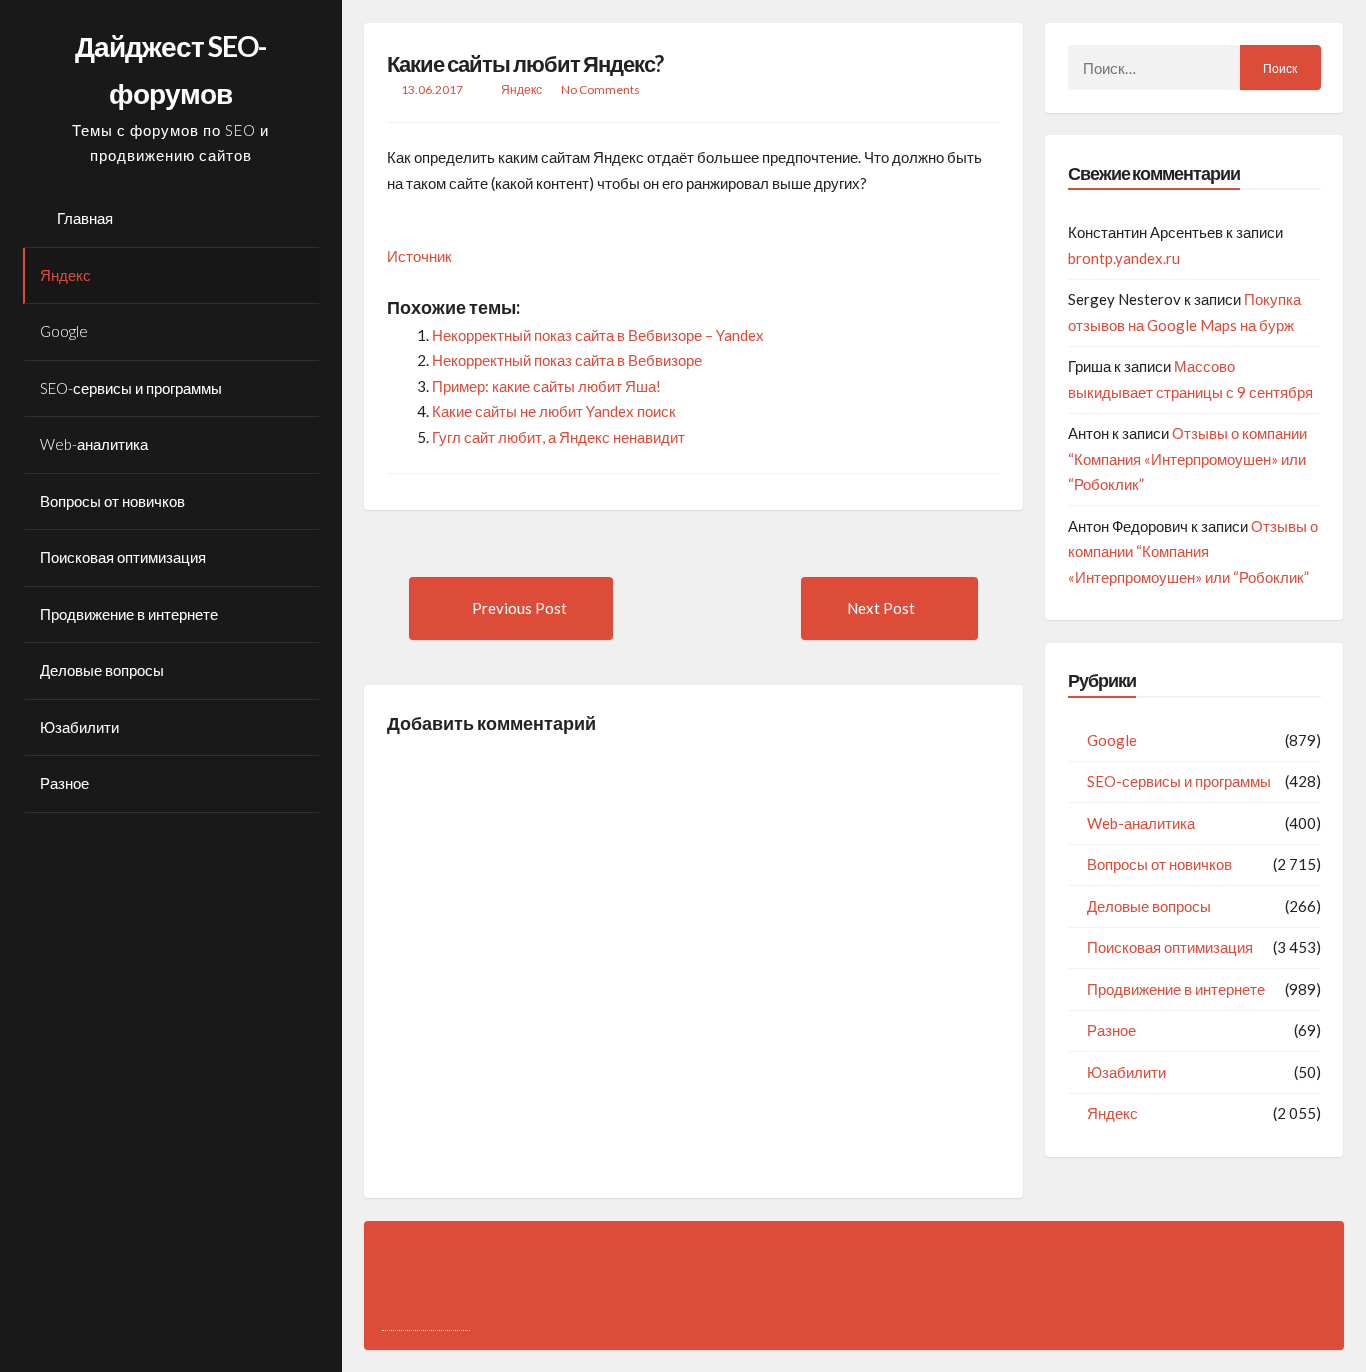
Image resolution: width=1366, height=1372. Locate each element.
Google (64, 331)
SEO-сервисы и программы (131, 388)
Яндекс (65, 275)
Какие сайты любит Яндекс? (525, 63)
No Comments (600, 89)
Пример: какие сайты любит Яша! (546, 386)
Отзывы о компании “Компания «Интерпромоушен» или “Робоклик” (1187, 458)
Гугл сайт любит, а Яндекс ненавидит (558, 437)
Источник (419, 256)
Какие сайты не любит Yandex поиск (554, 411)
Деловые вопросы (102, 670)
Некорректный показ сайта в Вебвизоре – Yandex (598, 335)
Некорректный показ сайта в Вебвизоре (567, 360)
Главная (85, 218)
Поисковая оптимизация (123, 557)
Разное (64, 783)
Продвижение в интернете (129, 614)
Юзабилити (79, 727)
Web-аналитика (94, 444)
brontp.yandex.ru (1124, 258)
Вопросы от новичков (112, 501)
